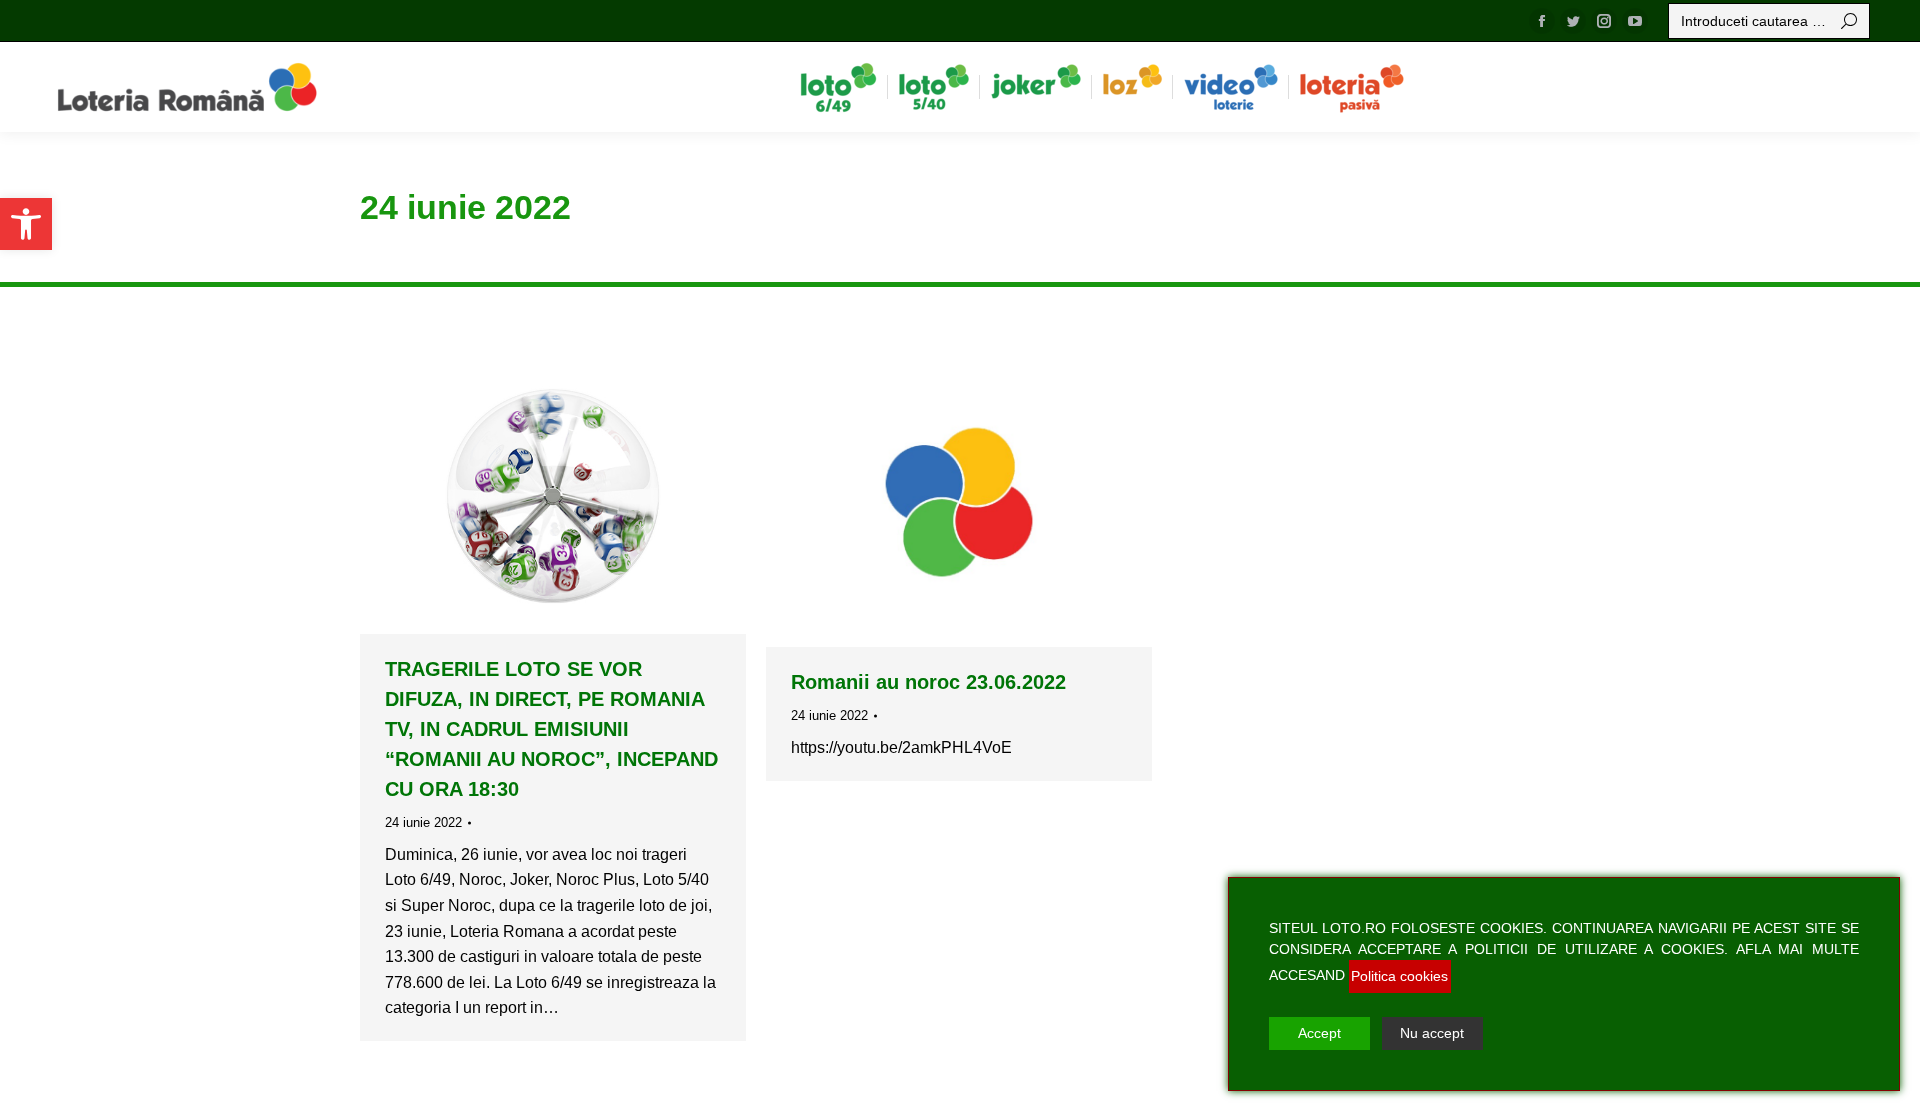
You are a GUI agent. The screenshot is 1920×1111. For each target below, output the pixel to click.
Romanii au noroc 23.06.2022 (928, 682)
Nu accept (1432, 1033)
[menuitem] (838, 87)
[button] (26, 224)
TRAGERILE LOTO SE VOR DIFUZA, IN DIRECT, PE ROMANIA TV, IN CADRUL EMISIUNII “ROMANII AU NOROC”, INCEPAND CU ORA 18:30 (551, 729)
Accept (1319, 1033)
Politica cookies (1399, 976)
